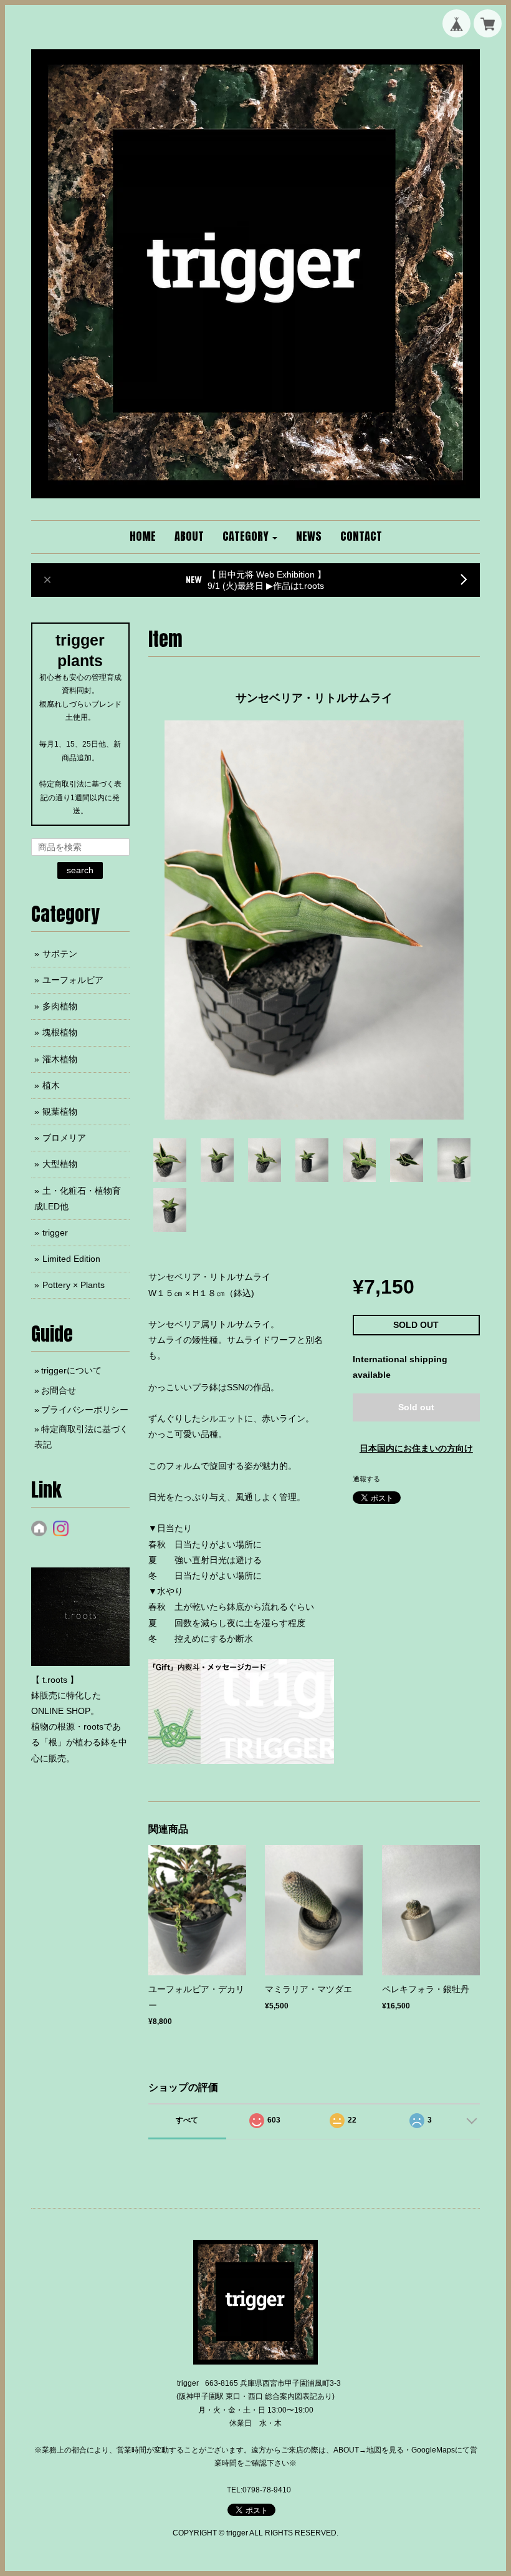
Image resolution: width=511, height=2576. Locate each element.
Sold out (416, 1407)
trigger (55, 1232)
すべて (187, 2120)
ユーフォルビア (73, 980)
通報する (366, 1479)
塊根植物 (60, 1032)
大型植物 (60, 1164)
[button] (250, 537)
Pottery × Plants (74, 1285)
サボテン (60, 954)
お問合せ (59, 1390)
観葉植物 (60, 1111)
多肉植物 (60, 1006)
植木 (51, 1085)
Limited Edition (71, 1259)
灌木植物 (60, 1059)
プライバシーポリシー (85, 1410)
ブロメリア (64, 1138)
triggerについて (71, 1370)
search (80, 870)
